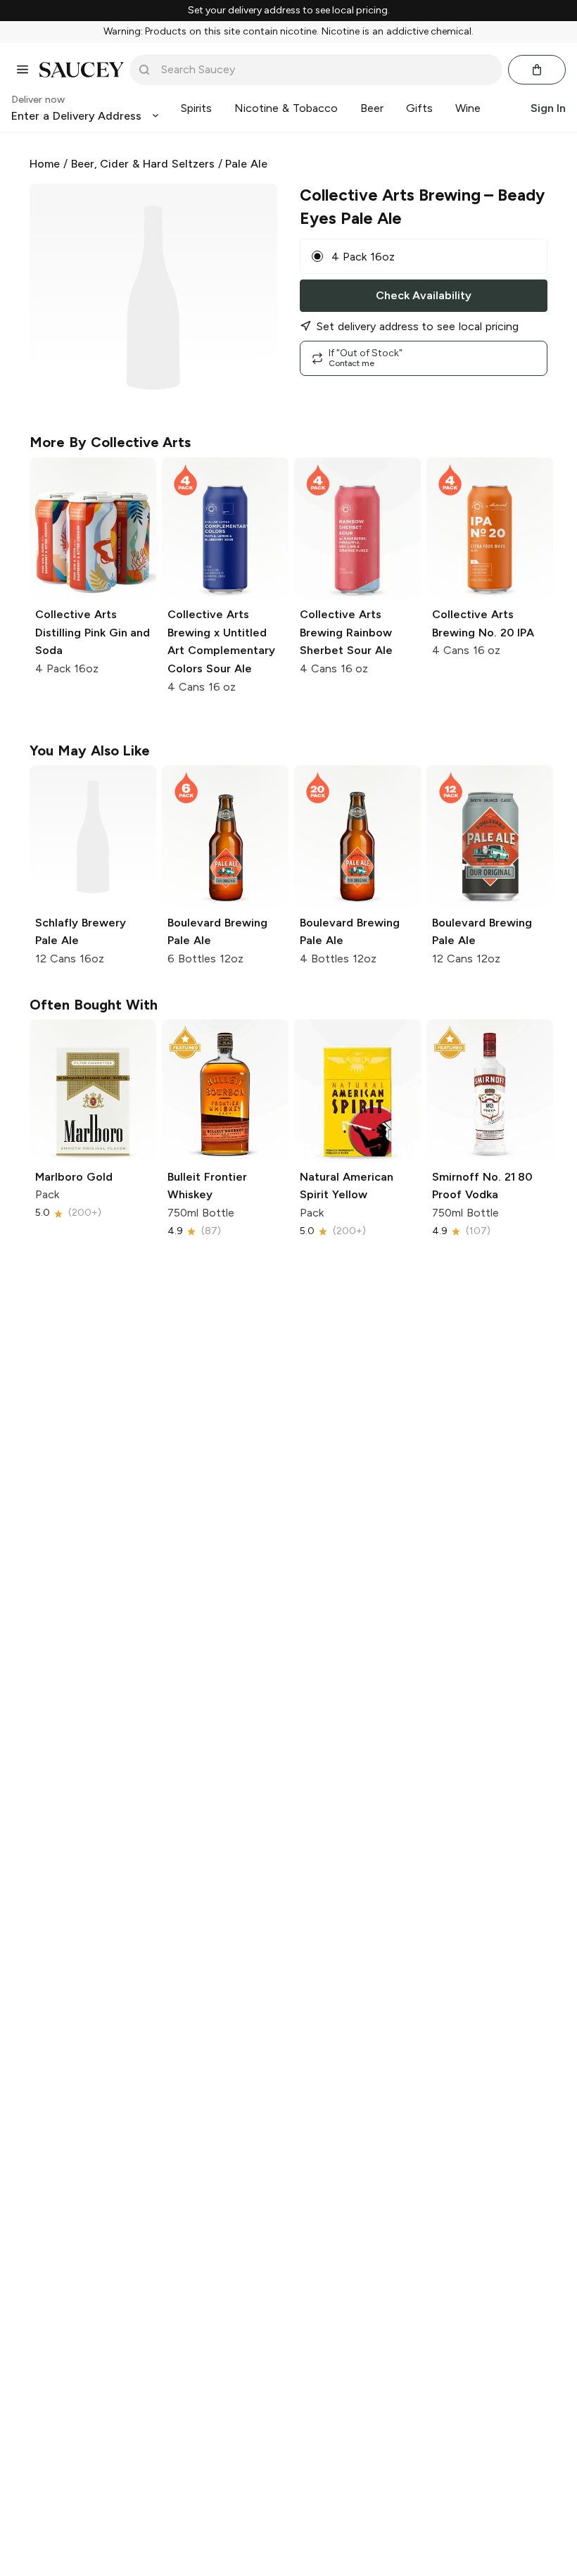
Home (45, 164)
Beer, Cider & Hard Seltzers (143, 164)
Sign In (548, 108)
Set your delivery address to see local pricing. (289, 11)
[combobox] (326, 70)
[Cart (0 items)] (537, 70)
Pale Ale (246, 164)
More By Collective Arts (110, 442)
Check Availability (424, 295)
